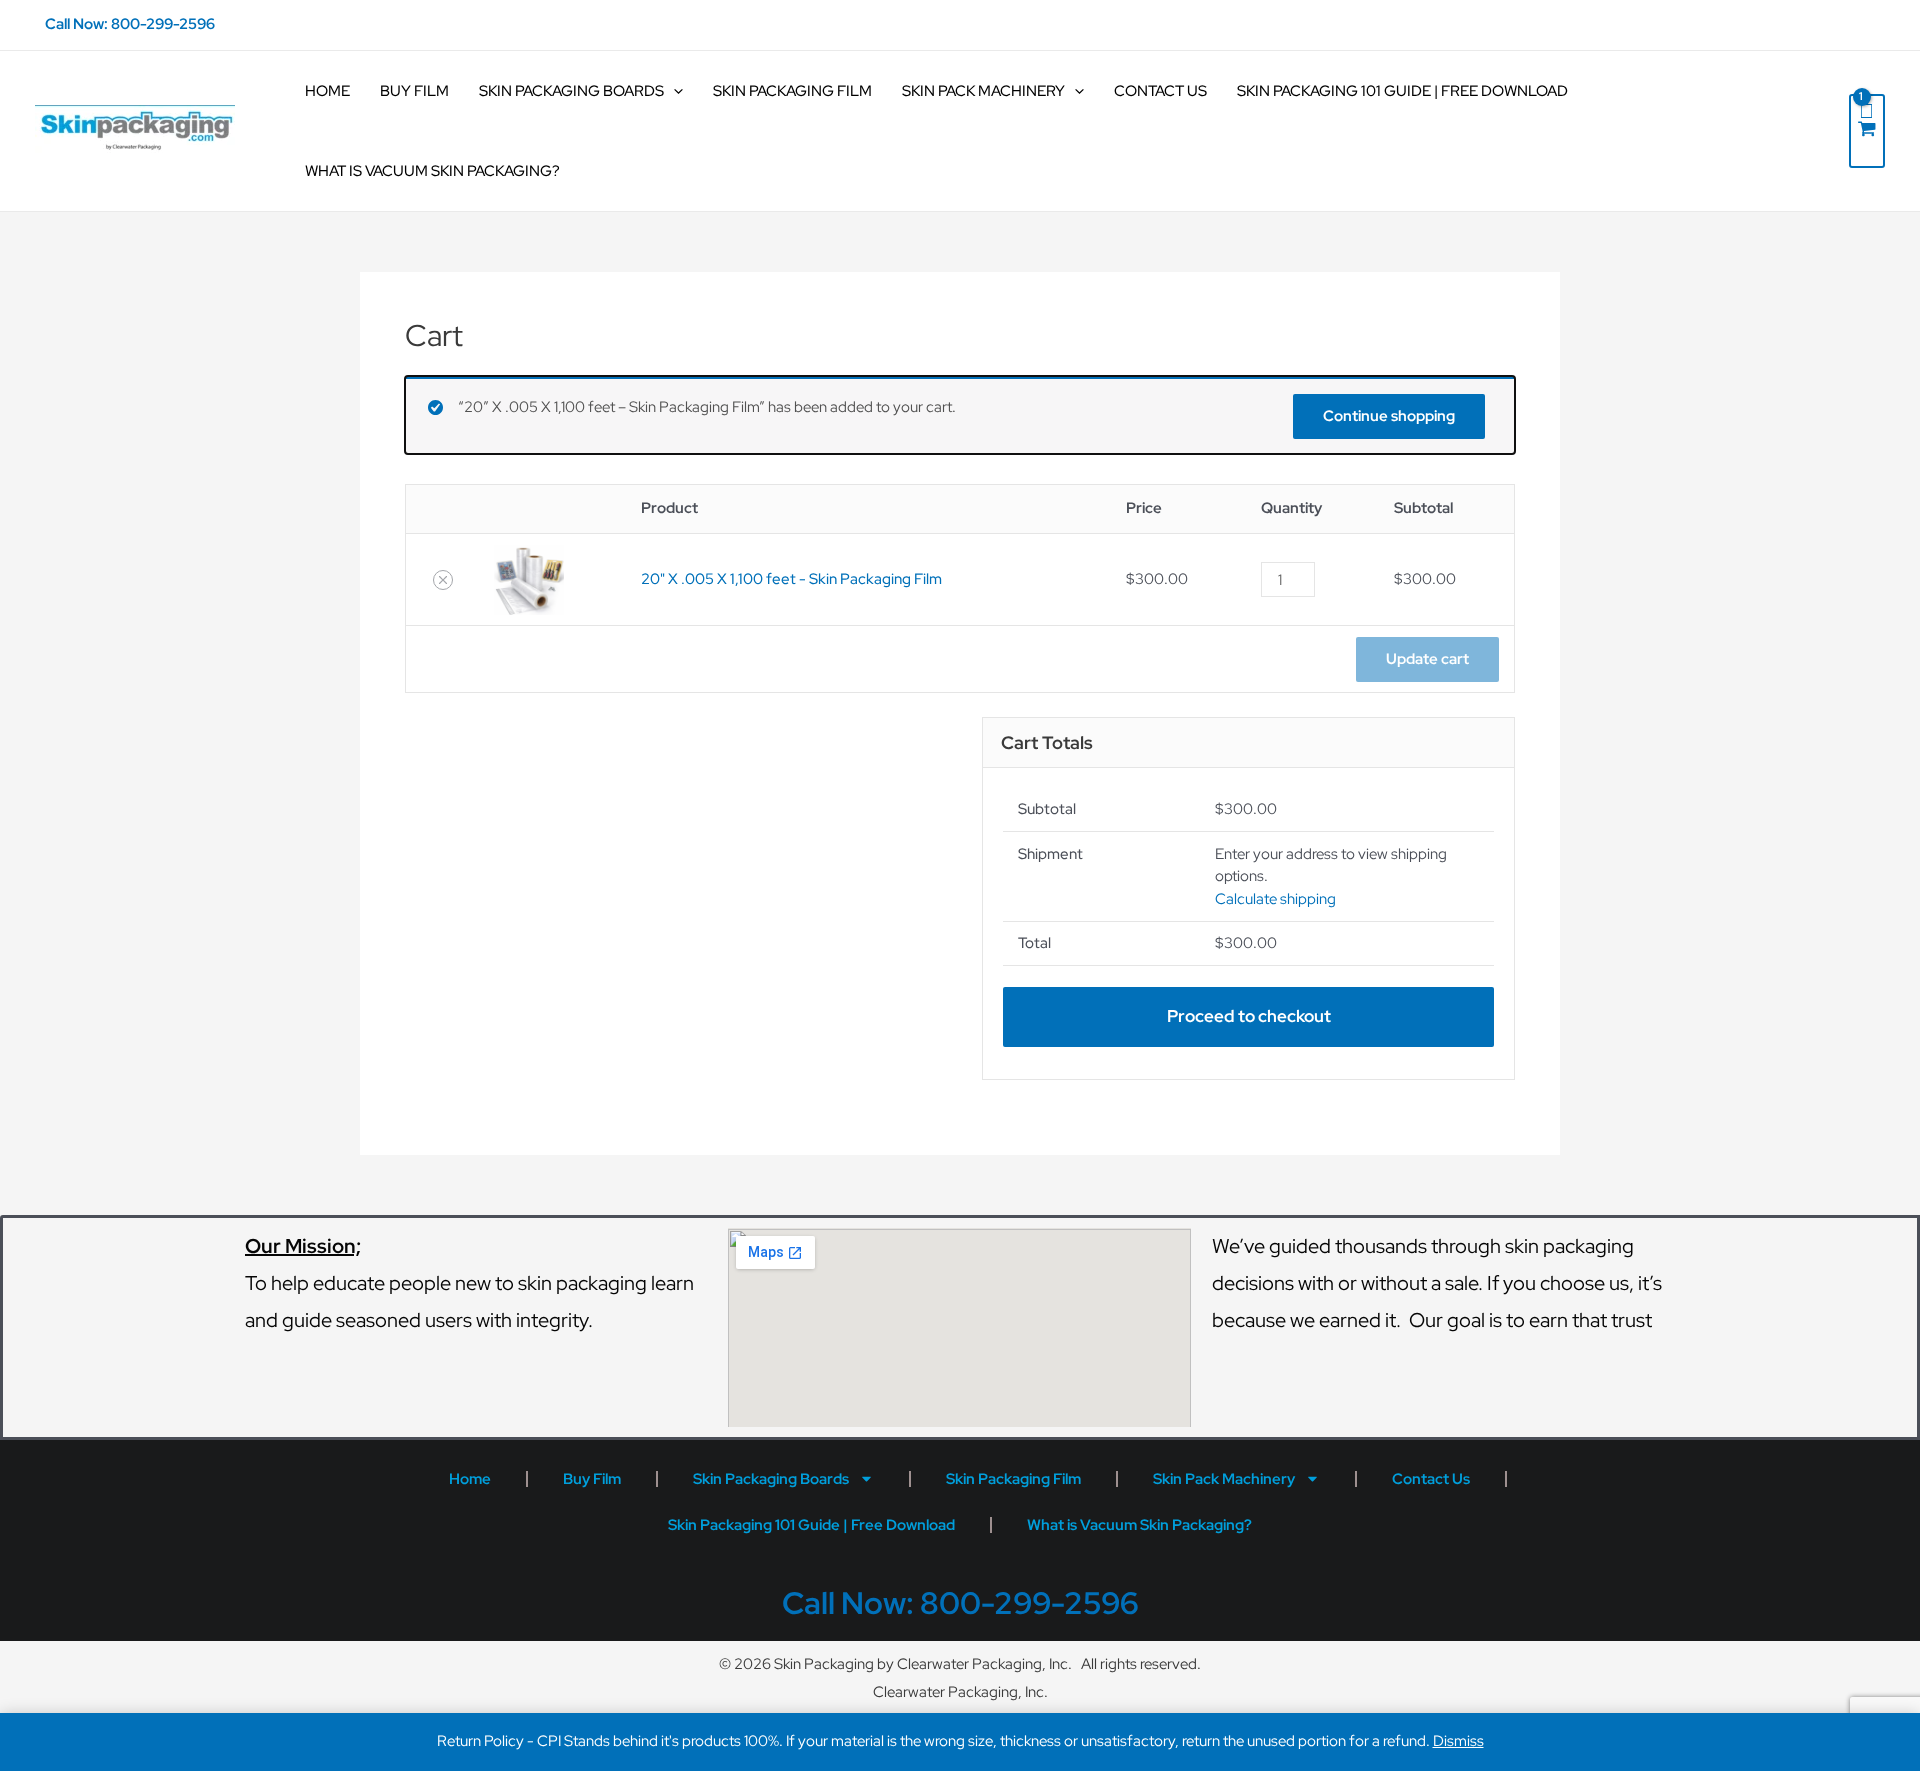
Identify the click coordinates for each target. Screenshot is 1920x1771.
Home (327, 91)
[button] (443, 580)
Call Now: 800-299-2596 (130, 24)
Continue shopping (1389, 416)
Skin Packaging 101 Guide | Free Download (1402, 91)
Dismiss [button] (1458, 1741)
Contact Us (1160, 91)
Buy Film (414, 91)
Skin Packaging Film (792, 91)
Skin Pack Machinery (983, 91)
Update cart (1427, 659)
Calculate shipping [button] (1275, 899)
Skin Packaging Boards (571, 91)
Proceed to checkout (1249, 1016)
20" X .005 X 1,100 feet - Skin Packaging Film (791, 579)
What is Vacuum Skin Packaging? (432, 171)
